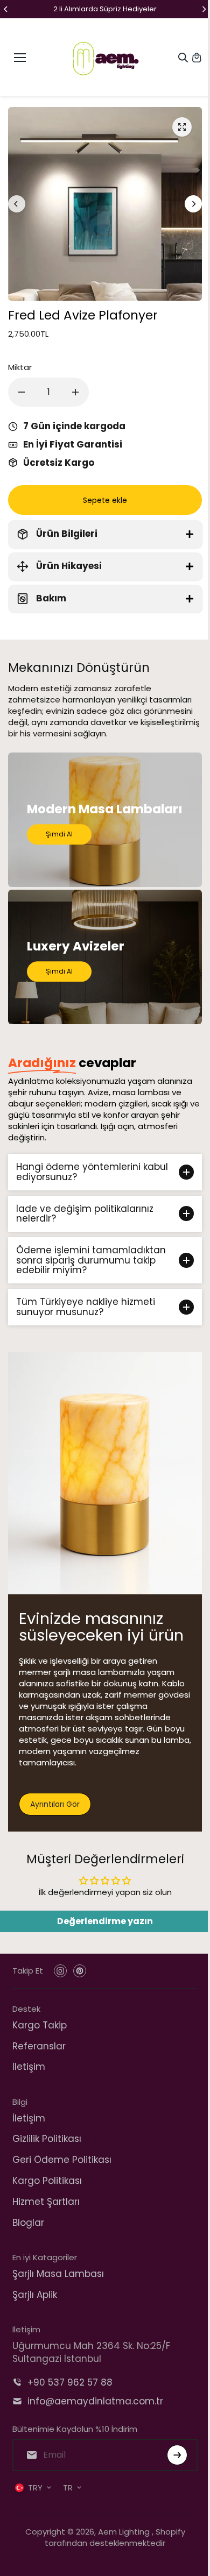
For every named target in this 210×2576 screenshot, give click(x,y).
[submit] (172, 2455)
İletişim (29, 2067)
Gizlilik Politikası (47, 2139)
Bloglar (28, 2223)
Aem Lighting (122, 2532)
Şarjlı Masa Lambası (58, 2274)
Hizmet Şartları (46, 2202)
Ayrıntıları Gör (55, 1804)
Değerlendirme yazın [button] (102, 1921)
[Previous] (6, 9)
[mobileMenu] (20, 58)
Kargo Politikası (47, 2181)
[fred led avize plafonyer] (182, 127)
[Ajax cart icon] (197, 58)
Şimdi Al (59, 835)
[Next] (204, 9)
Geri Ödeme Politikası (62, 2160)
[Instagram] (60, 1971)
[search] (183, 58)
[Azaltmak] (22, 392)
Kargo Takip (40, 2025)
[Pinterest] (80, 1971)
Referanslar (39, 2046)
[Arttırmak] (75, 392)
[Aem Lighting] (105, 57)
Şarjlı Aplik (35, 2295)
